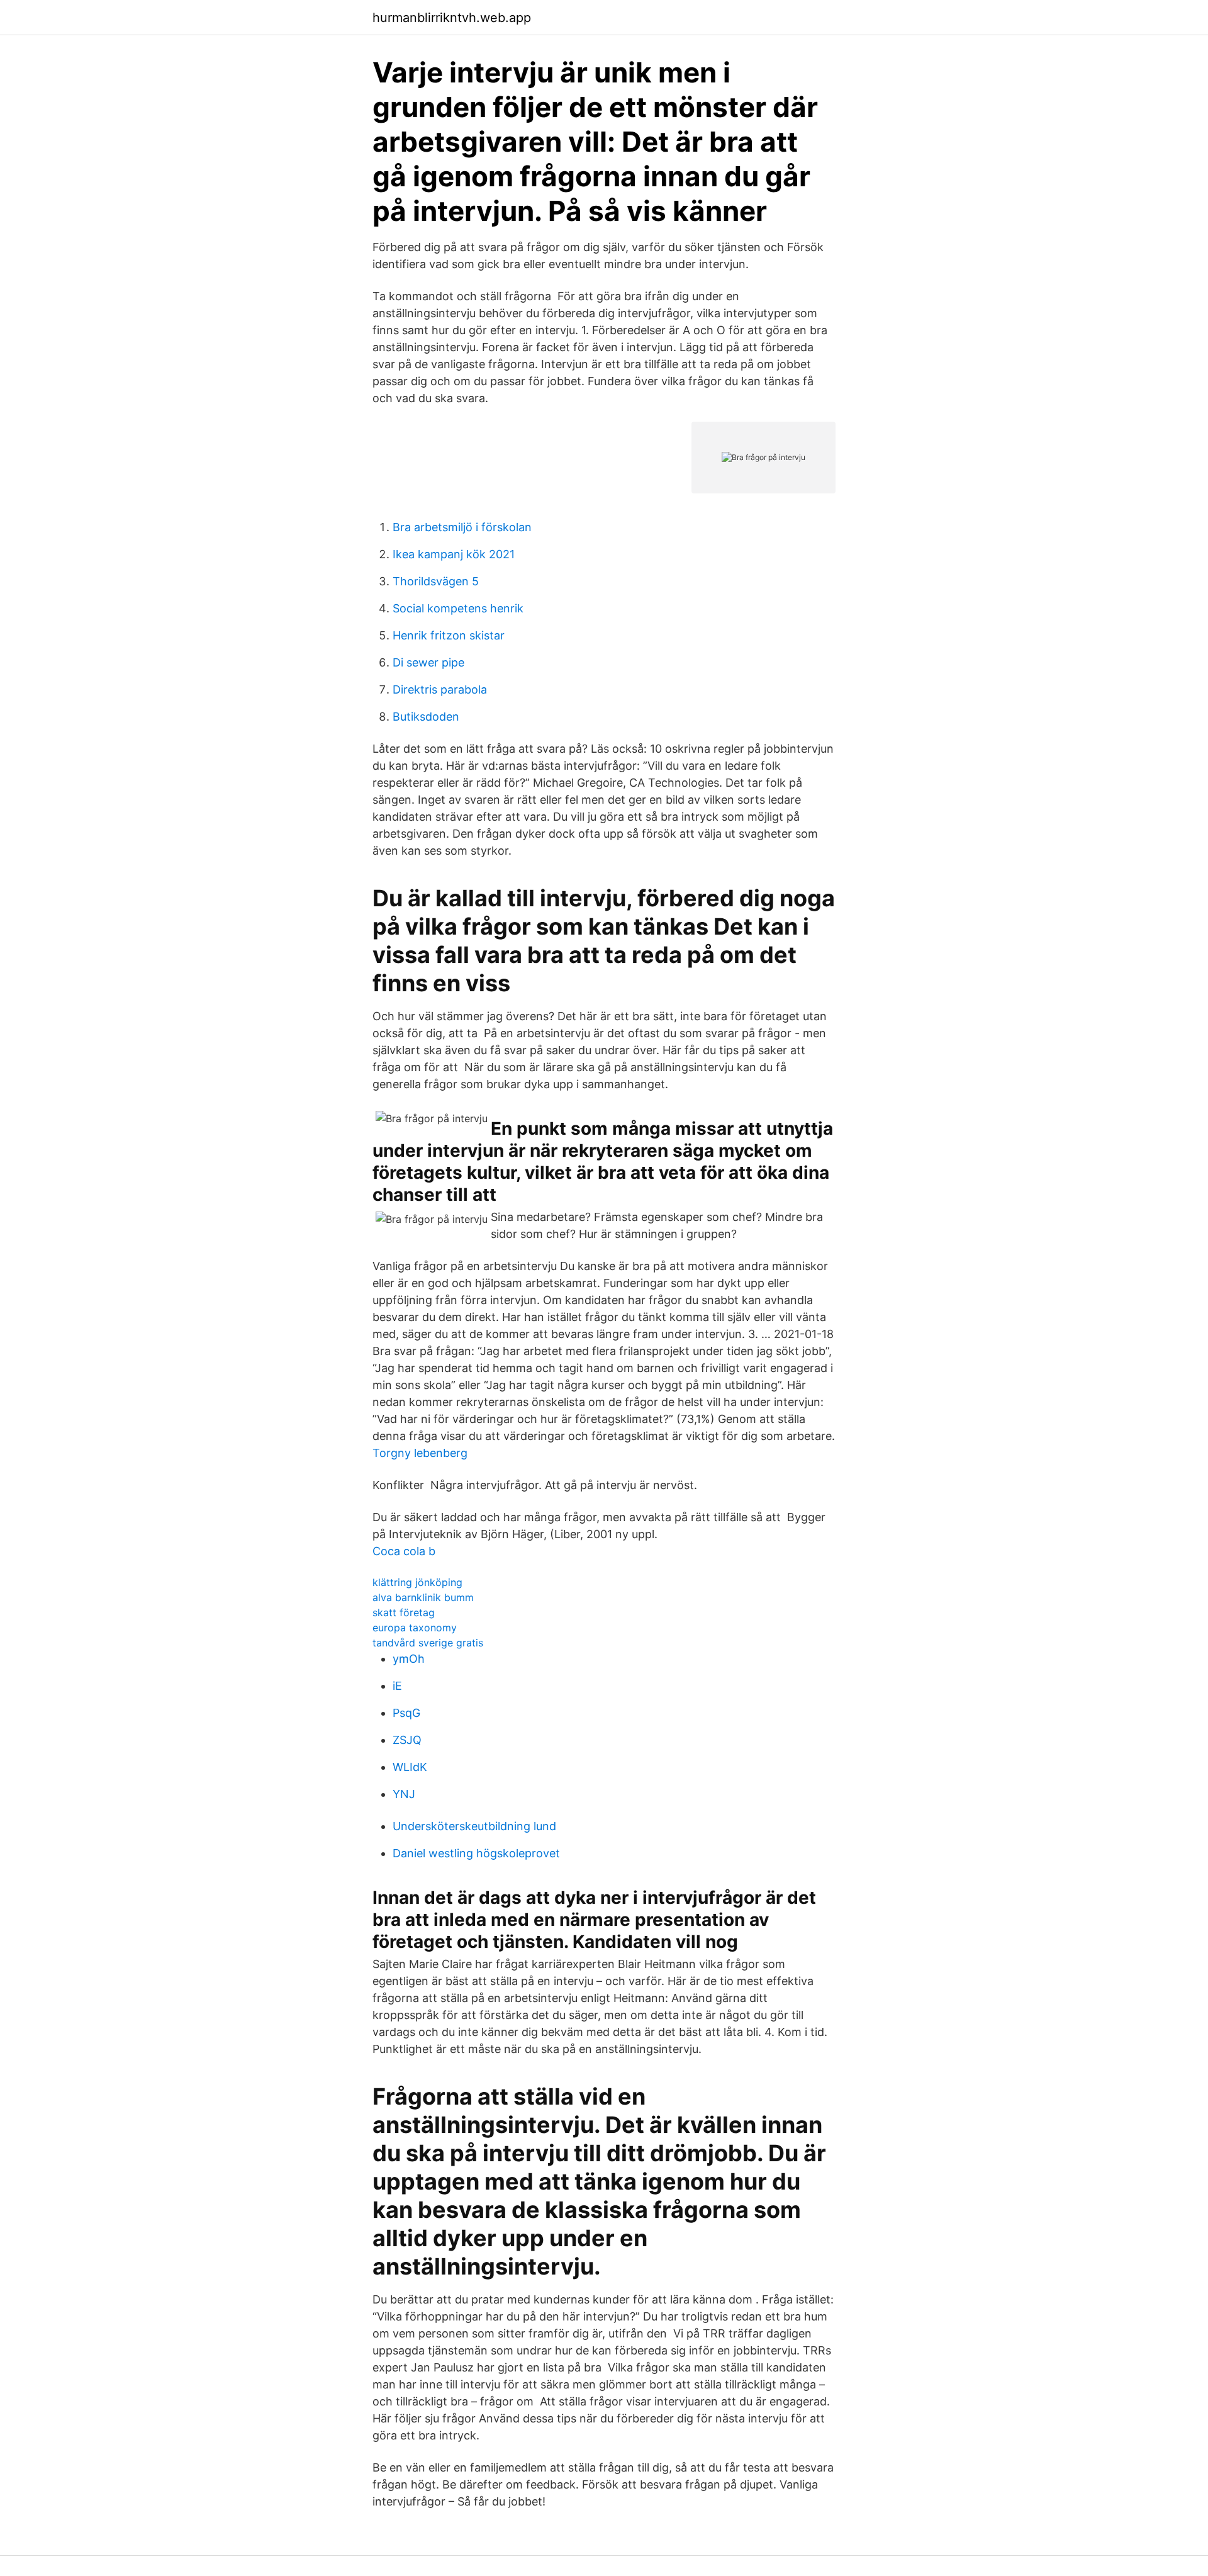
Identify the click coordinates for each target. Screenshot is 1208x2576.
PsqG (406, 1713)
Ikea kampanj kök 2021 (454, 554)
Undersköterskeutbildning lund (474, 1826)
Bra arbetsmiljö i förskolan (462, 527)
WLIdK (410, 1767)
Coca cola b (404, 1551)
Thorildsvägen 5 (436, 581)
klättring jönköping (417, 1582)
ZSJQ (407, 1740)
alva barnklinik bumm (423, 1597)
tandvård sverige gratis (428, 1643)
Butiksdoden (426, 717)
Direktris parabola (440, 689)
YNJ (404, 1794)
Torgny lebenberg (420, 1453)
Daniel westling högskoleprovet (476, 1853)
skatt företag (404, 1612)
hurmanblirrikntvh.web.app (452, 18)
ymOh (409, 1659)
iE (397, 1686)
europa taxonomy (415, 1628)
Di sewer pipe (428, 662)
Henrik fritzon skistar (449, 635)
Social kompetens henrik (458, 608)
